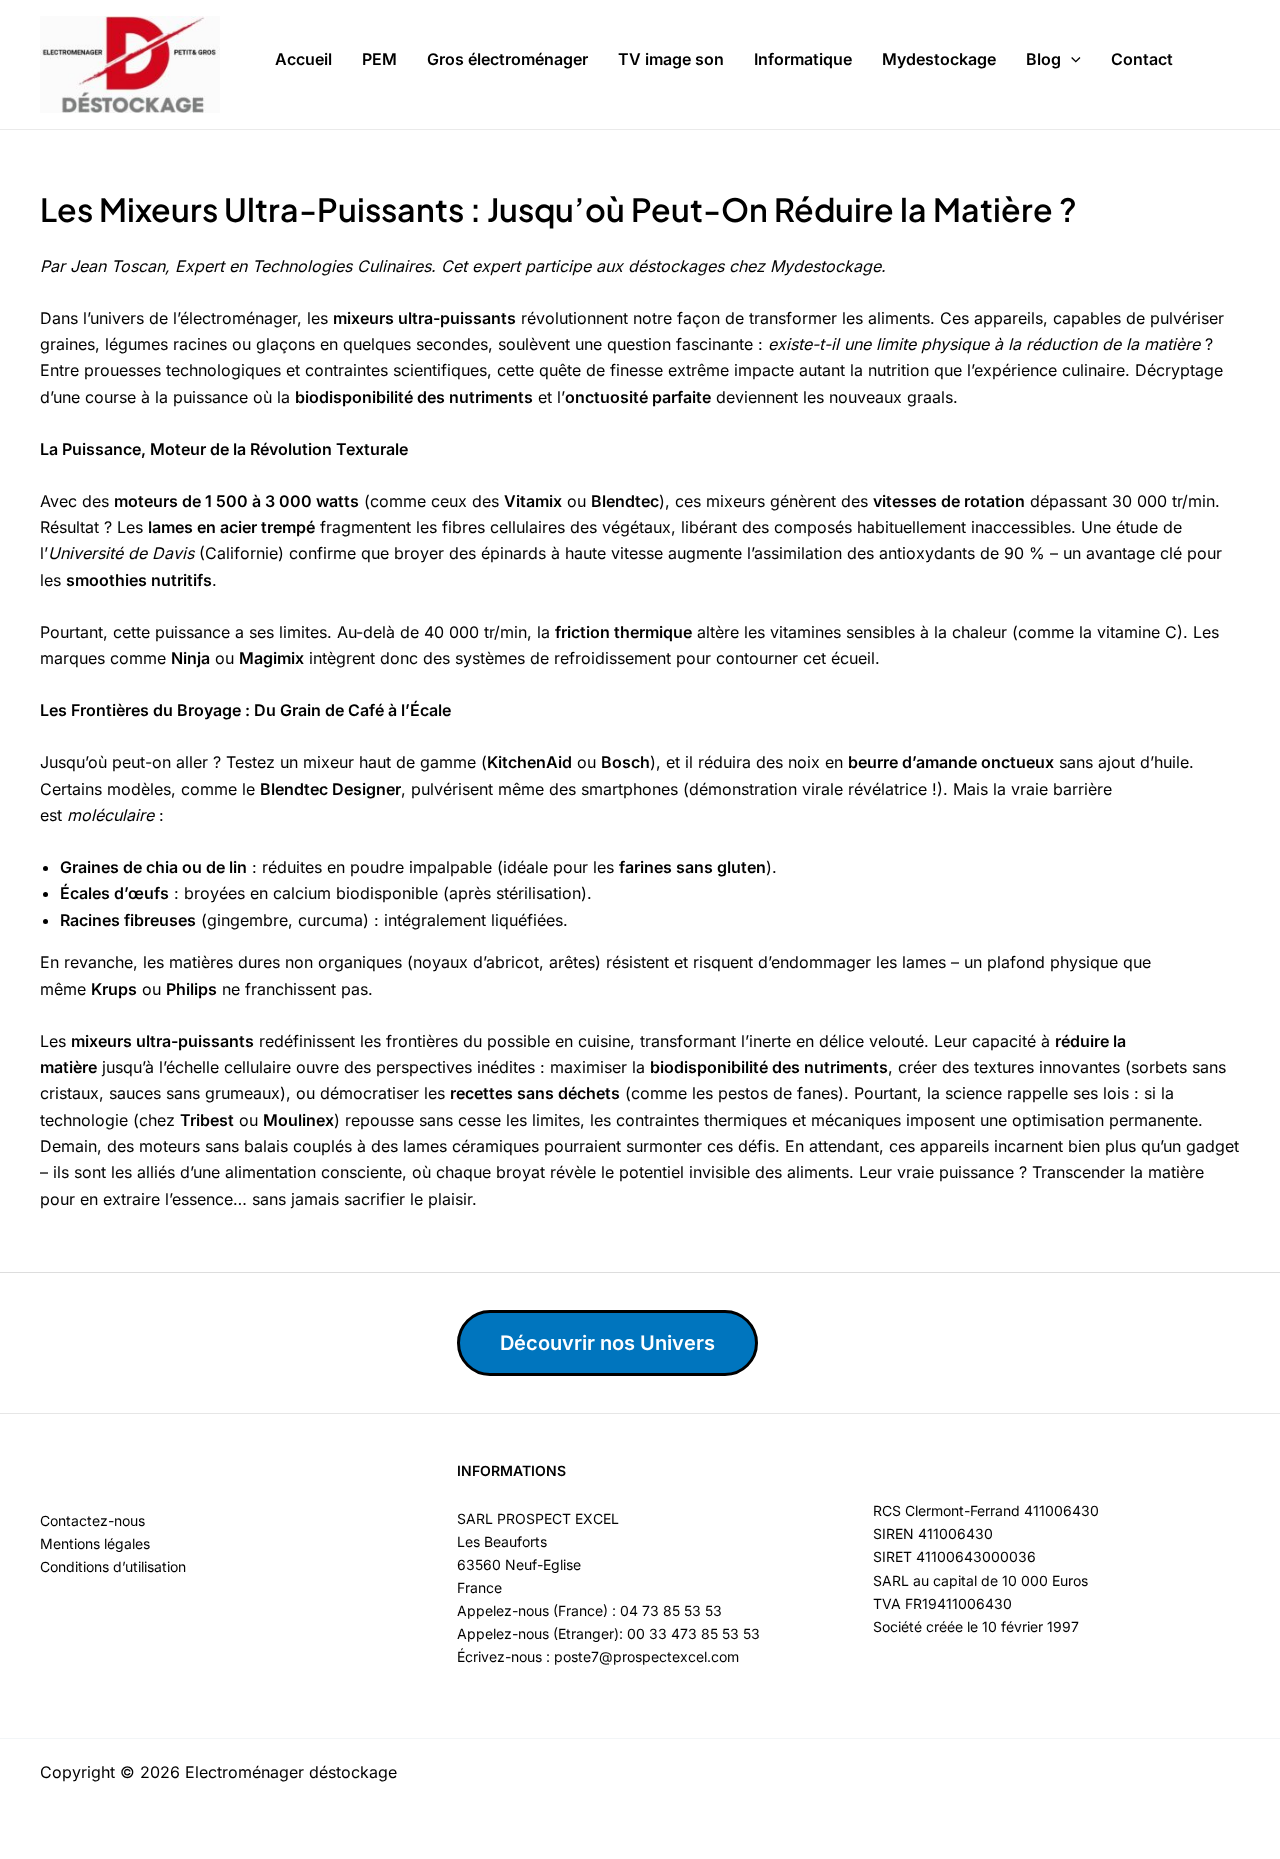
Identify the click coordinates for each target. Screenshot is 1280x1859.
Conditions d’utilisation (113, 1566)
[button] (1071, 60)
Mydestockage (939, 59)
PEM (379, 59)
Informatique (803, 59)
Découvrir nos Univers (607, 1343)
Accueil (303, 59)
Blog (1043, 59)
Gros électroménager (507, 59)
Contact (1142, 59)
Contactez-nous (92, 1520)
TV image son (671, 59)
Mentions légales (95, 1543)
